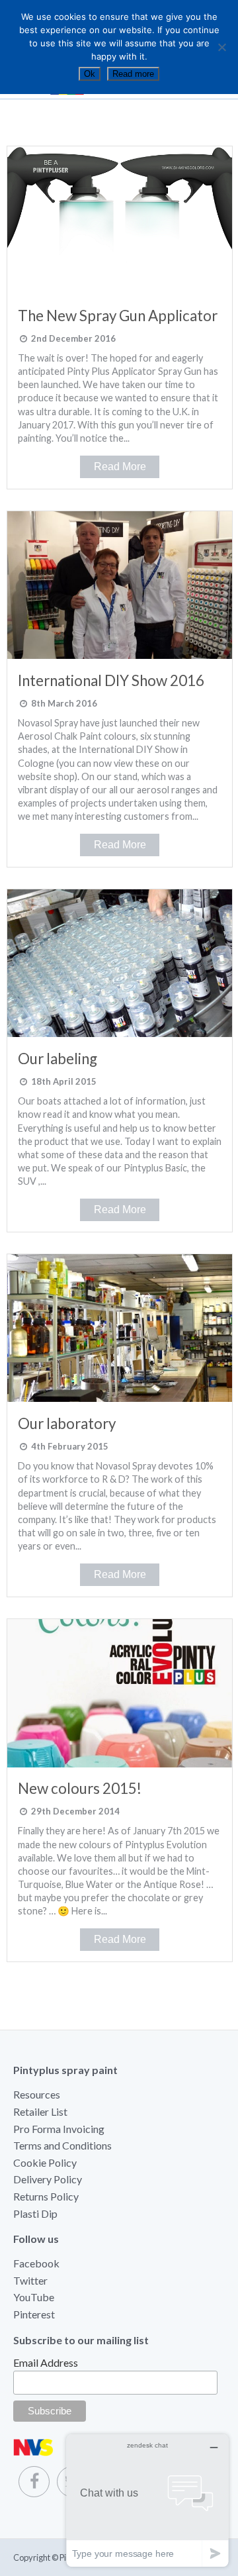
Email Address (46, 2362)
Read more (133, 74)
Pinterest (34, 2314)
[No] (221, 47)
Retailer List (40, 2111)
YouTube (34, 2297)
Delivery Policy (48, 2179)
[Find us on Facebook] (34, 2482)
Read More (120, 467)
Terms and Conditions (62, 2145)
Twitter (30, 2280)
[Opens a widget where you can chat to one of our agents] (147, 2500)
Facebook (36, 2263)
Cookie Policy (45, 2162)
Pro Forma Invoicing (59, 2129)
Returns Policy (46, 2196)
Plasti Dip (35, 2213)
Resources (37, 2094)
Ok (90, 74)
